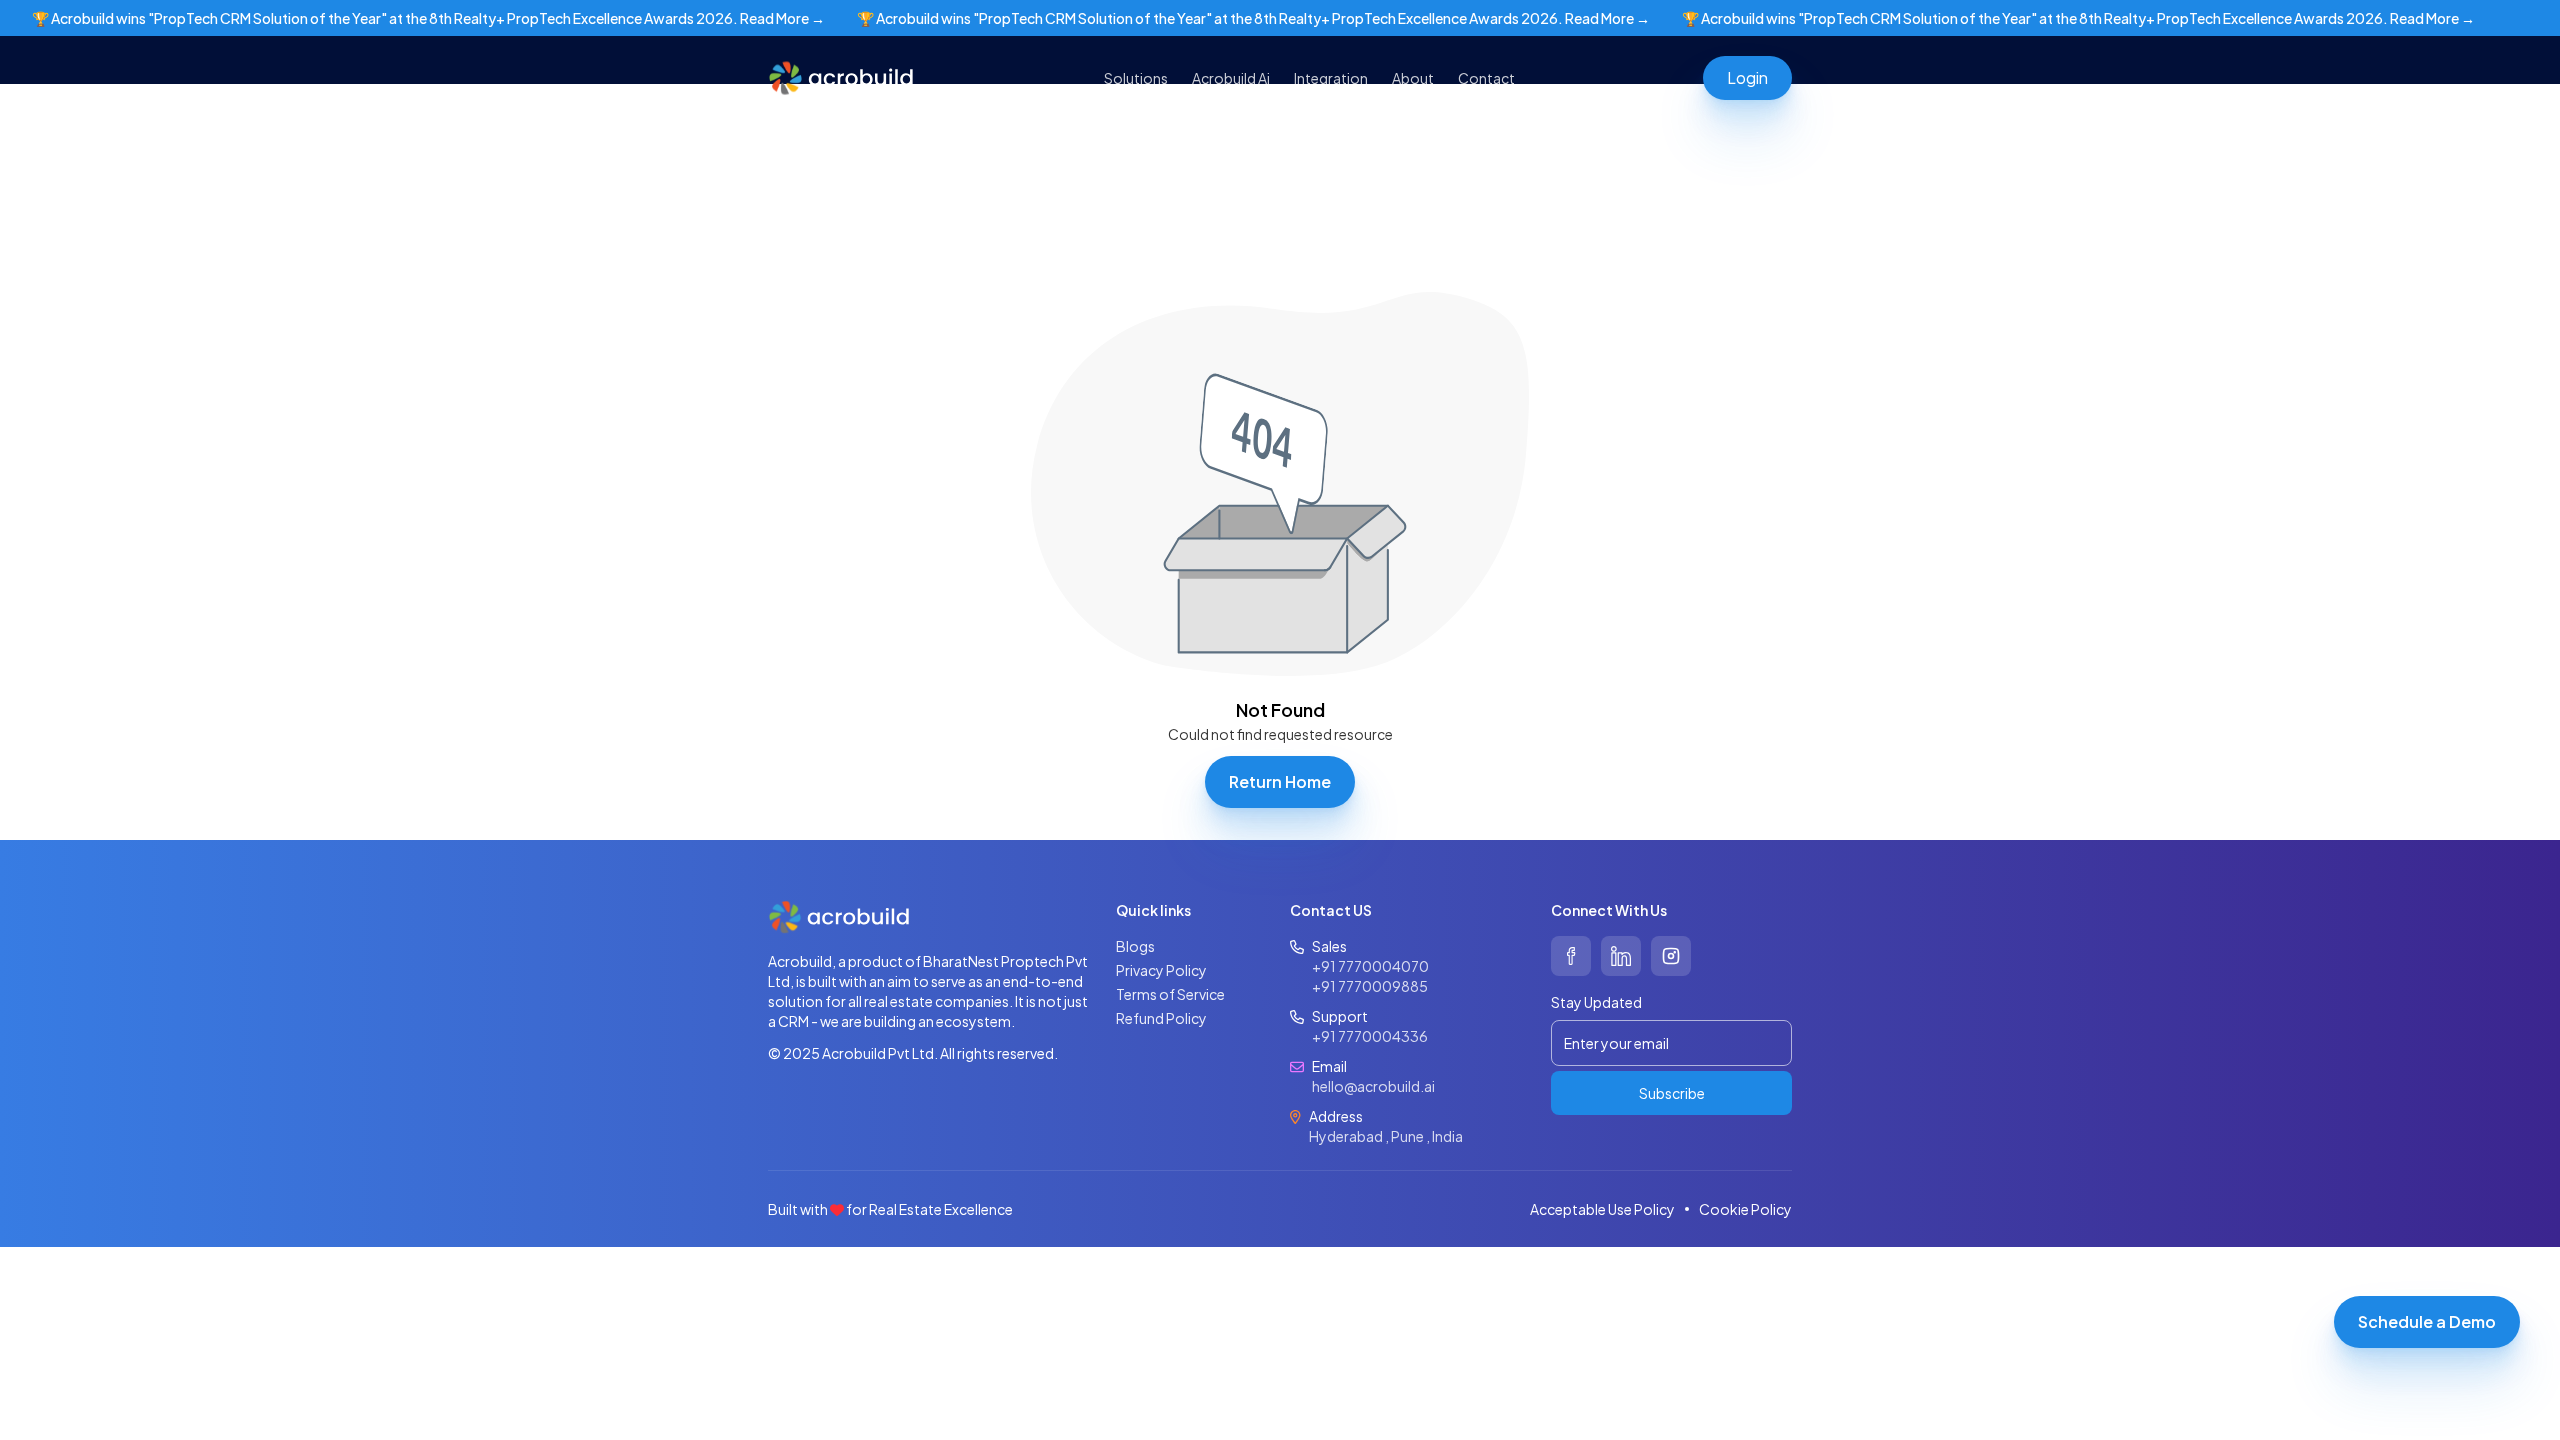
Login (1747, 77)
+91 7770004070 (1370, 966)
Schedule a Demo (2427, 1321)
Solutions (1136, 78)
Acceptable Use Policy (1602, 1209)
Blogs (1135, 946)
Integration (1331, 78)
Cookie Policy (1745, 1209)
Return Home (1280, 781)
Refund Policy (1161, 1018)
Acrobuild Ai (1231, 78)
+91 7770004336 (1370, 1036)
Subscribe (1672, 1093)
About (1413, 78)
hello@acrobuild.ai (1373, 1086)
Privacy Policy (1161, 970)
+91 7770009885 (1370, 986)
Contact (1486, 78)
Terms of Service (1170, 994)
